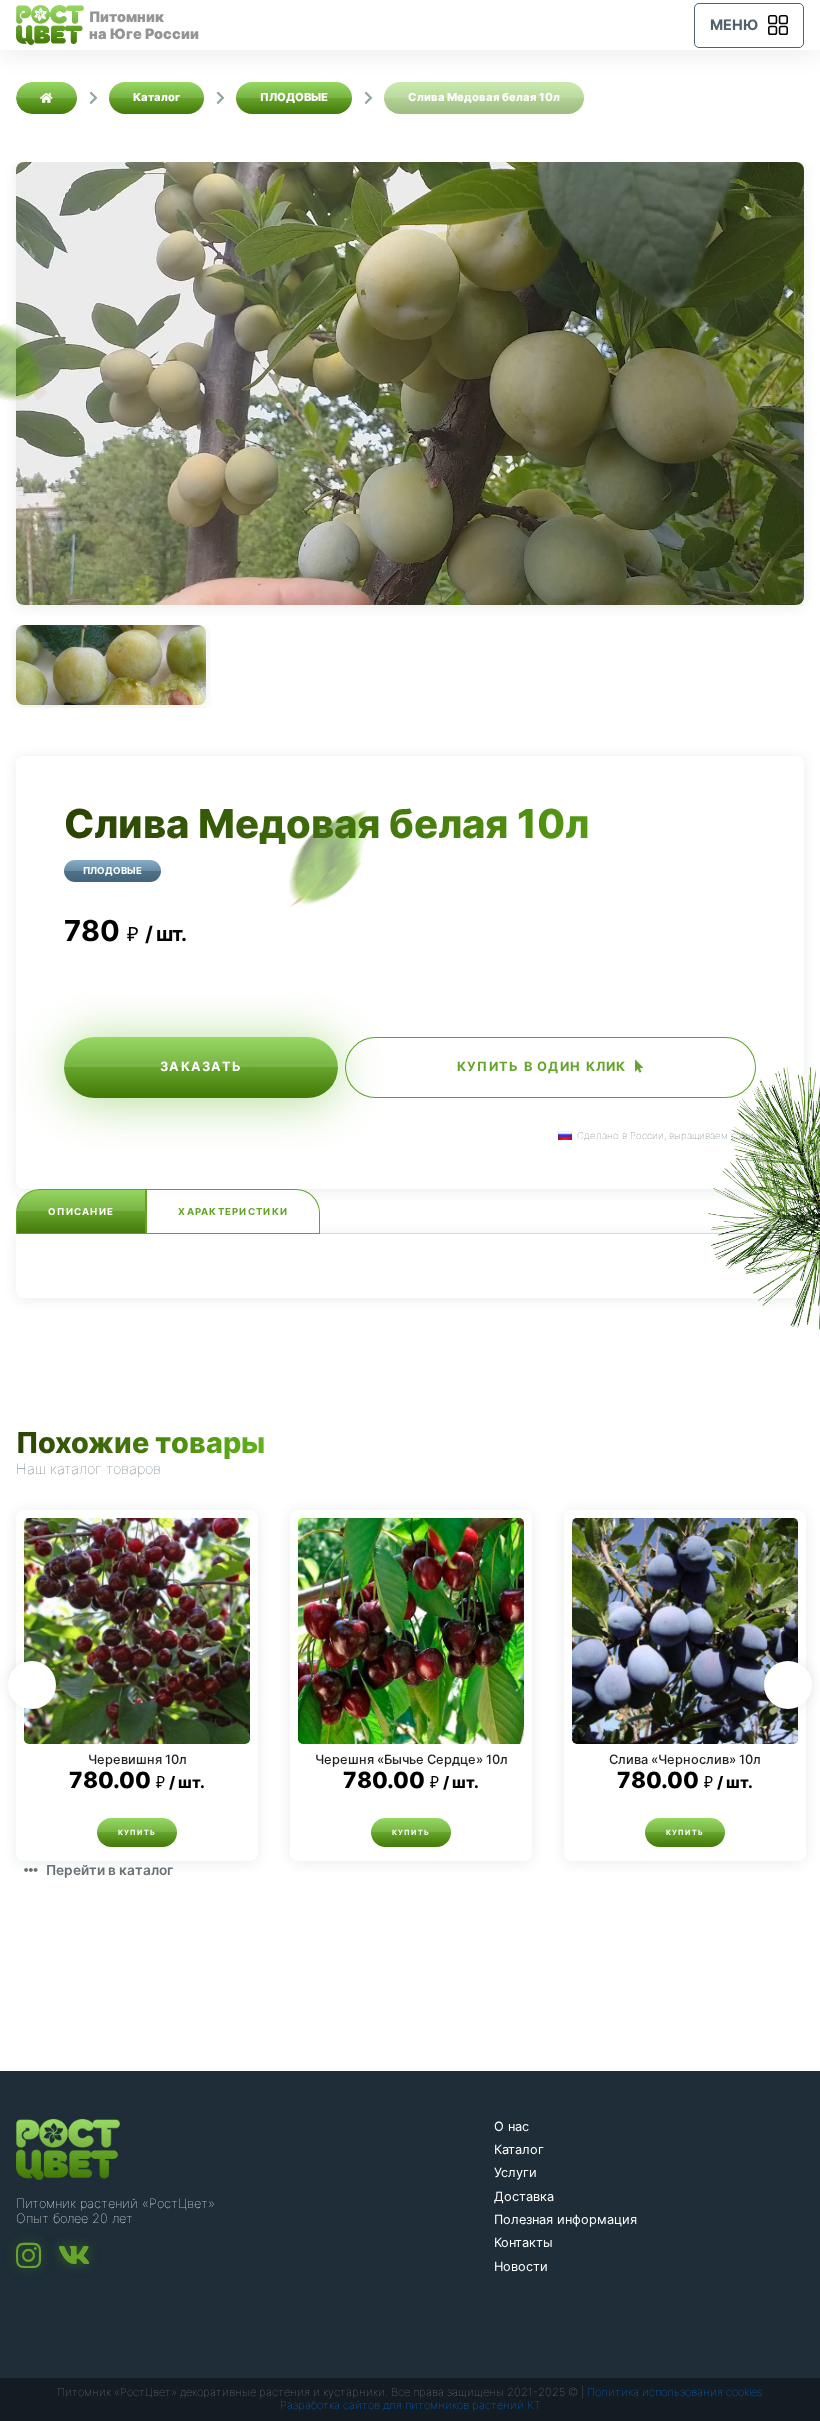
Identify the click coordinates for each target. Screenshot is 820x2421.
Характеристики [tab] (233, 1211)
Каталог (519, 2149)
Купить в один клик (542, 1066)
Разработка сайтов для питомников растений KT (410, 2405)
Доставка (524, 2196)
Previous (32, 1685)
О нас (511, 2126)
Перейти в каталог (109, 1870)
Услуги (515, 2172)
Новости (521, 2266)
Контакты (523, 2242)
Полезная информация (565, 2219)
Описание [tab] (81, 1211)
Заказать (201, 1066)
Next (788, 1685)
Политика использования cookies (675, 2392)
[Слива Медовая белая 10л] (410, 383)
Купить (137, 1832)
